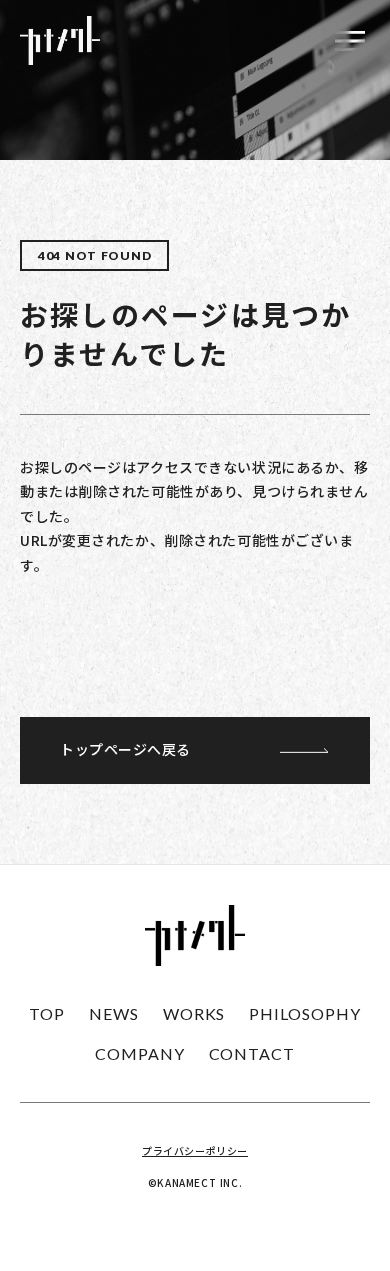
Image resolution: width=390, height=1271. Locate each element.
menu (350, 41)
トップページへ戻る (125, 749)
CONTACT (252, 1054)
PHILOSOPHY (305, 1014)
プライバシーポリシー (195, 1150)
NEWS (114, 1014)
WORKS (194, 1014)
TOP (47, 1014)
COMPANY (140, 1054)
